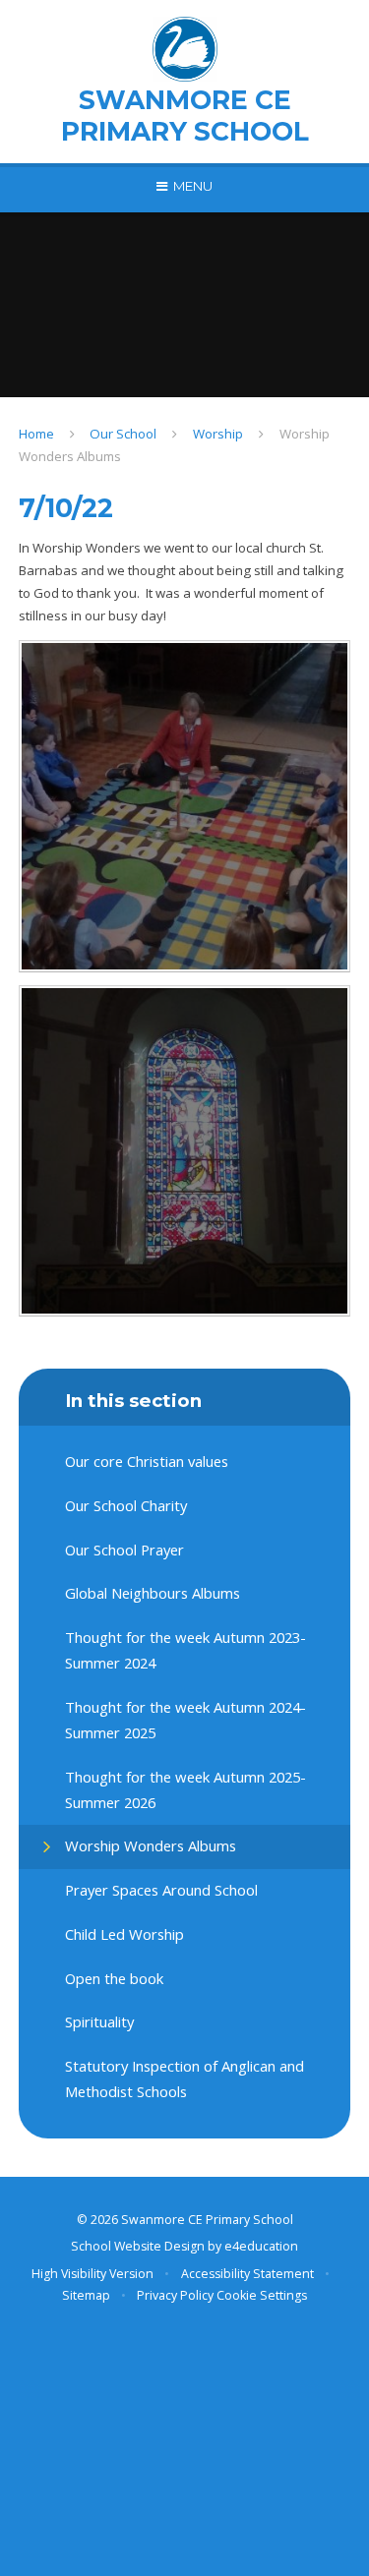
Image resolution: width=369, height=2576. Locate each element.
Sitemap (86, 2295)
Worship (218, 434)
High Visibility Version (92, 2274)
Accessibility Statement (247, 2274)
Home (36, 434)
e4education (261, 2246)
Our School (123, 434)
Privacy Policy (175, 2295)
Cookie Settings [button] (262, 2295)
